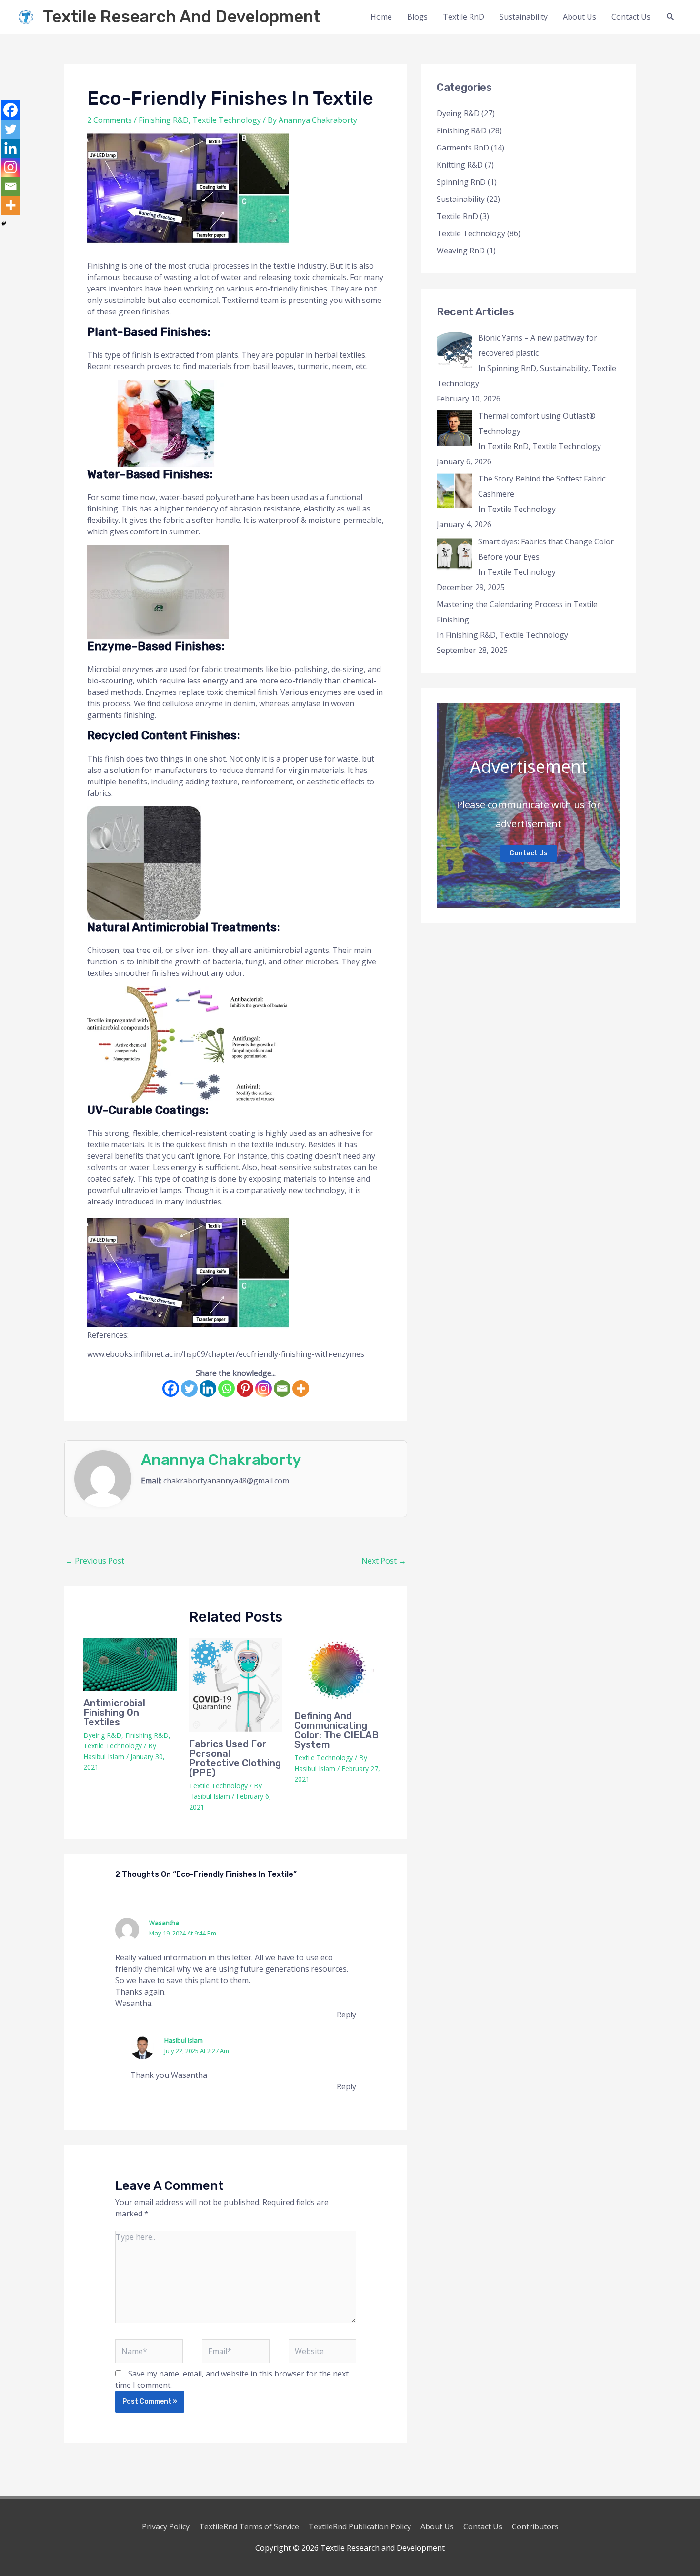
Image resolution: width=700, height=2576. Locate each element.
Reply (346, 2015)
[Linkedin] (208, 1388)
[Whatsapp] (226, 1388)
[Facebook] (171, 1388)
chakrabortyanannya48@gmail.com (226, 1481)
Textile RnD (464, 17)
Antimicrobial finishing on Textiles (114, 1713)
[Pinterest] (245, 1388)
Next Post (384, 1561)
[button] (671, 17)
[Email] (282, 1388)
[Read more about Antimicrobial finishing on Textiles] (130, 1664)
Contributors (535, 2526)
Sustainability (524, 17)
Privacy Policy (166, 2526)
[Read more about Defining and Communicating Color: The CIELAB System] (341, 1671)
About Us (580, 17)
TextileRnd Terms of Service (249, 2526)
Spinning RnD (461, 182)
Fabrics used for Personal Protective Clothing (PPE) (235, 1758)
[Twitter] (189, 1388)
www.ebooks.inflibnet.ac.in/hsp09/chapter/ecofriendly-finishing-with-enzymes (226, 1354)
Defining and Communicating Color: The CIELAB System (336, 1730)
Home (381, 17)
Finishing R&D (164, 120)
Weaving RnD (461, 251)
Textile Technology (227, 120)
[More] (301, 1388)
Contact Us (631, 17)
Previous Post (95, 1561)
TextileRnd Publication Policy (360, 2526)
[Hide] (4, 224)
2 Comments (110, 120)
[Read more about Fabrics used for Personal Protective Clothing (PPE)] (236, 1685)
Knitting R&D (460, 165)
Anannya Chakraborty (221, 1460)
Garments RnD (463, 148)
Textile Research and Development (182, 17)
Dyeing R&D (102, 1735)
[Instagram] (264, 1388)
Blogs (417, 17)
